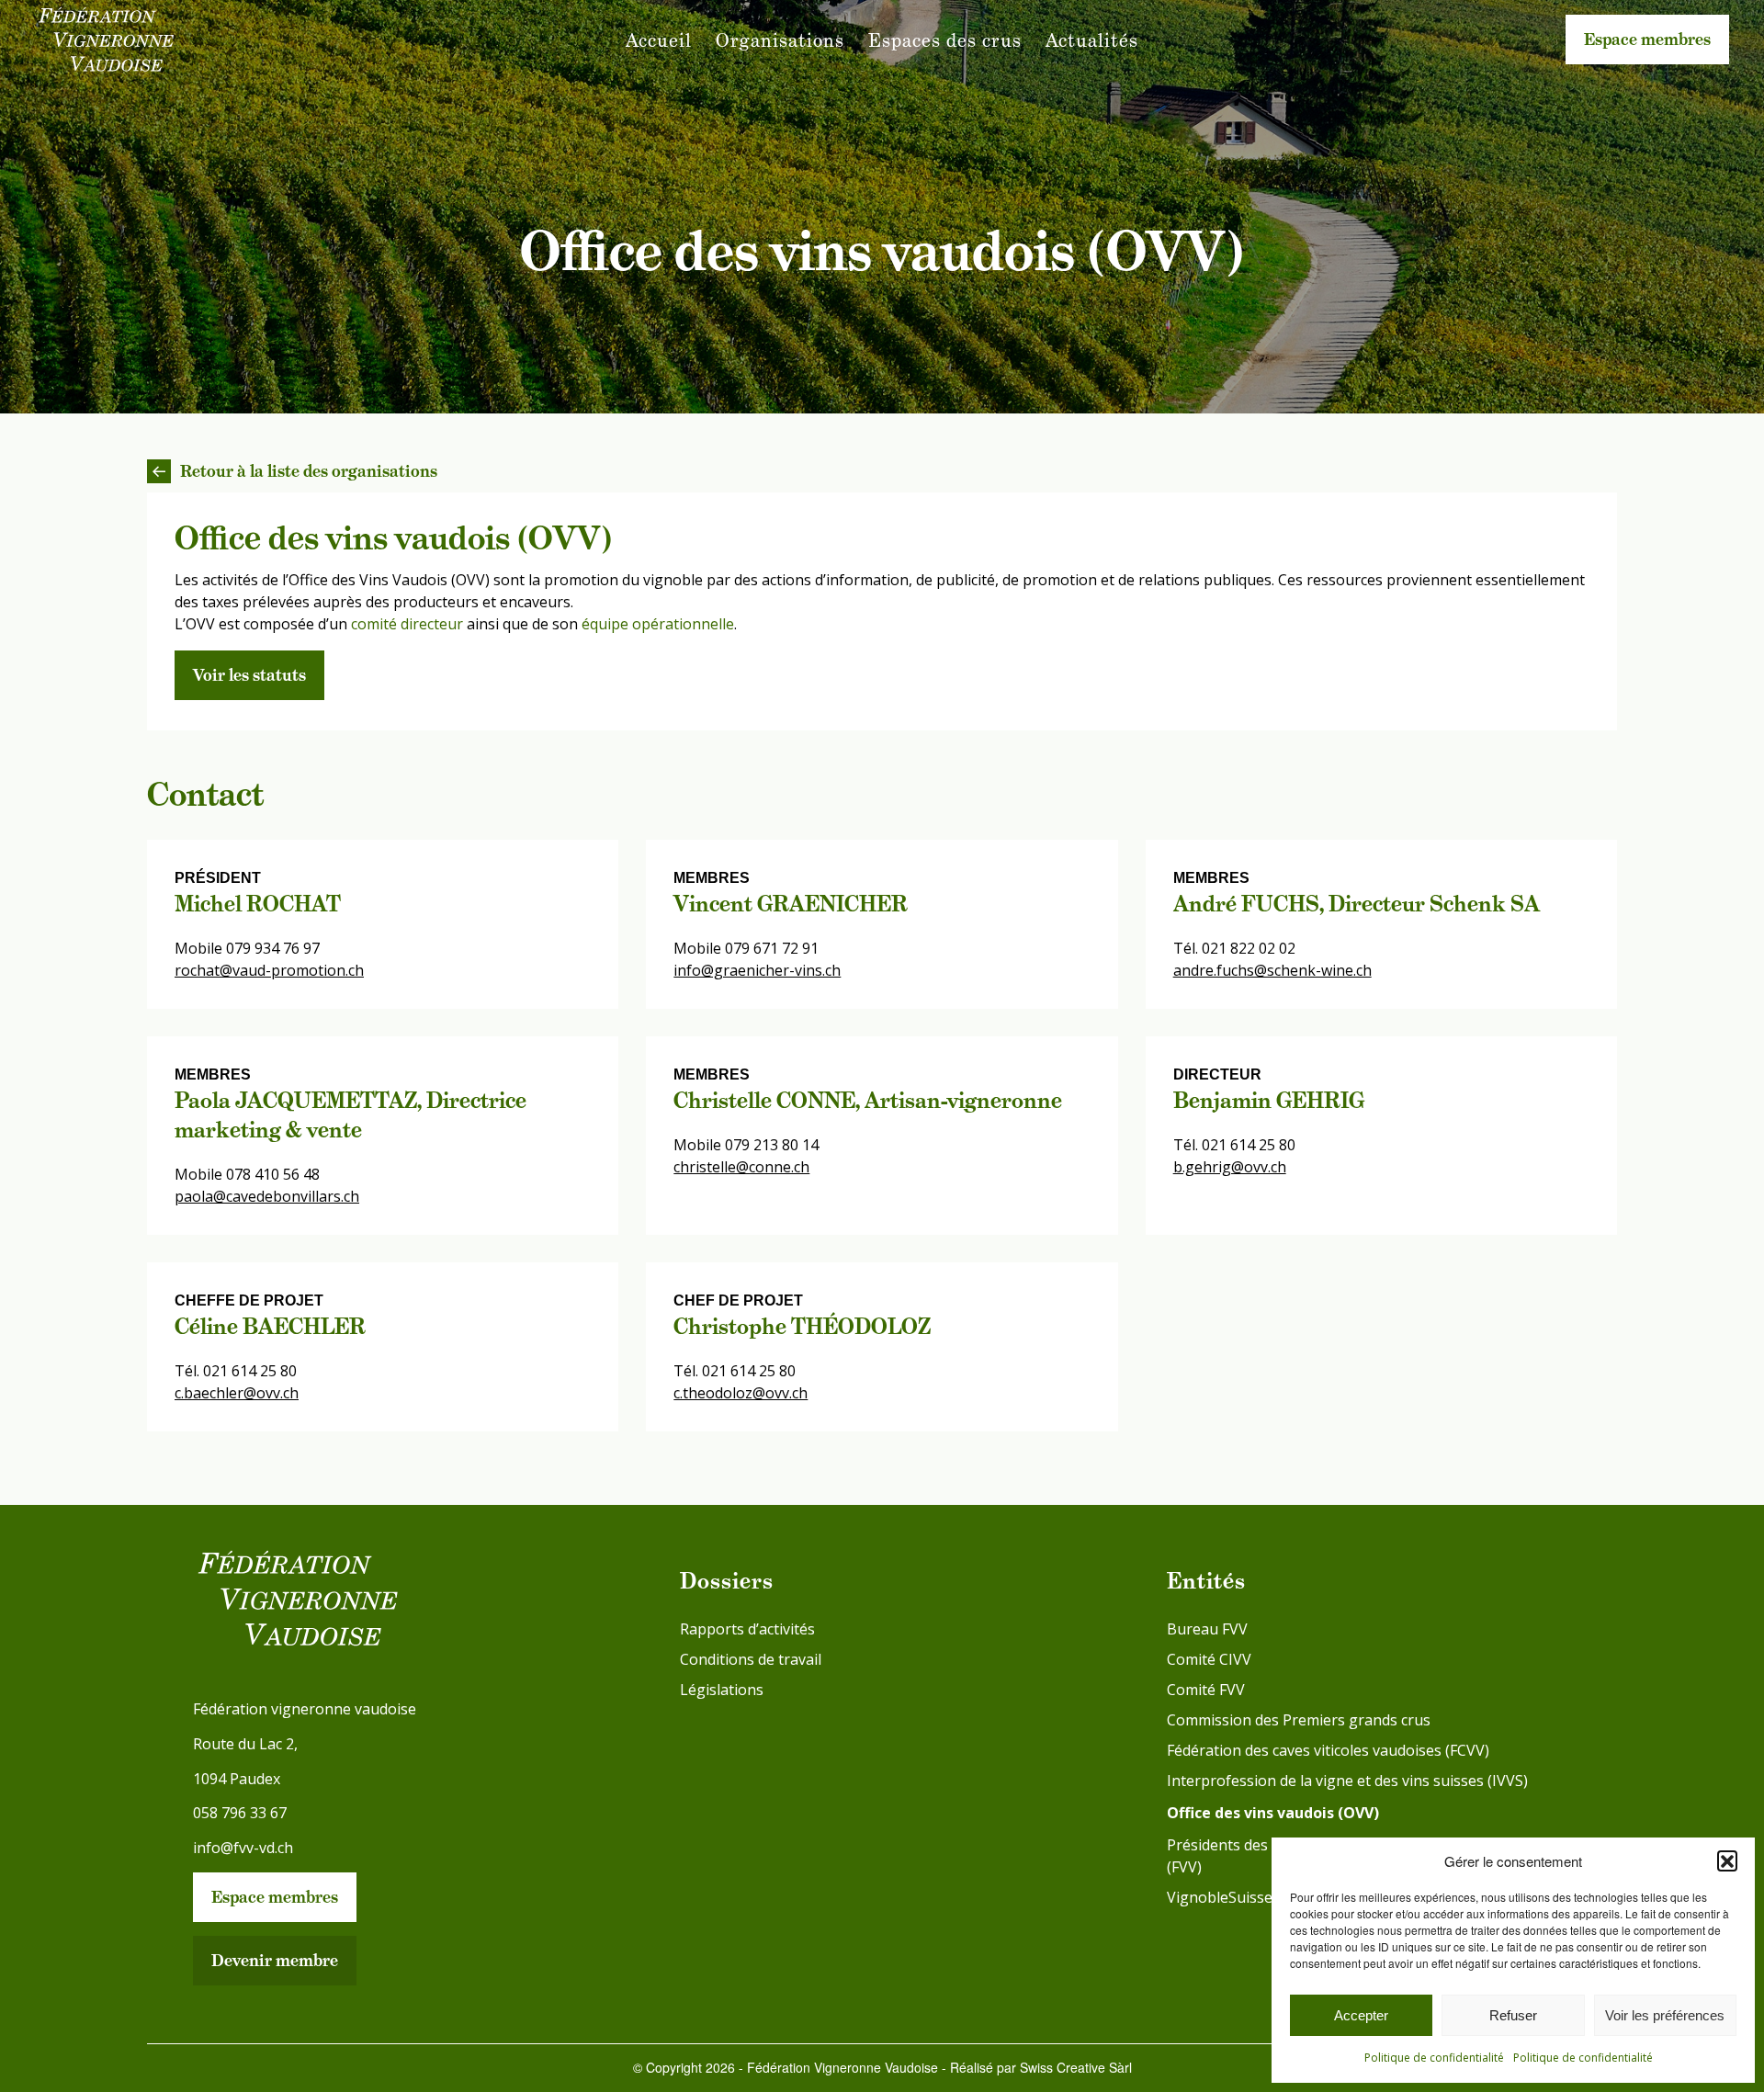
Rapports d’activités (747, 1629)
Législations (722, 1690)
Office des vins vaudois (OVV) (1273, 1813)
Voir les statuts (249, 675)
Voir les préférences (1665, 2015)
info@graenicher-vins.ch (757, 970)
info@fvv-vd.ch (243, 1848)
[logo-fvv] (106, 40)
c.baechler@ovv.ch (237, 1393)
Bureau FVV (1207, 1629)
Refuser (1513, 2015)
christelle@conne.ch (741, 1167)
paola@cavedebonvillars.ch (267, 1196)
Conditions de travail (751, 1659)
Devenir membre (275, 1960)
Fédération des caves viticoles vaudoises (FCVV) (1328, 1750)
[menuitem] (659, 40)
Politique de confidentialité (1434, 2058)
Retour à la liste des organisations (309, 471)
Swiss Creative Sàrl (1076, 2067)
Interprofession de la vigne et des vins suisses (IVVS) (1347, 1781)
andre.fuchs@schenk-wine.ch (1272, 970)
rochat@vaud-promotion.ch (269, 970)
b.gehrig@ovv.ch (1230, 1167)
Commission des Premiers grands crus (1299, 1720)
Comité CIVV (1209, 1659)
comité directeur (407, 624)
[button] (1727, 1860)
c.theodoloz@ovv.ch (741, 1393)
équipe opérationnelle (658, 624)
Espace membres (1647, 39)
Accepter (1361, 2015)
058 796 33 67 (240, 1813)
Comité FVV (1206, 1690)
